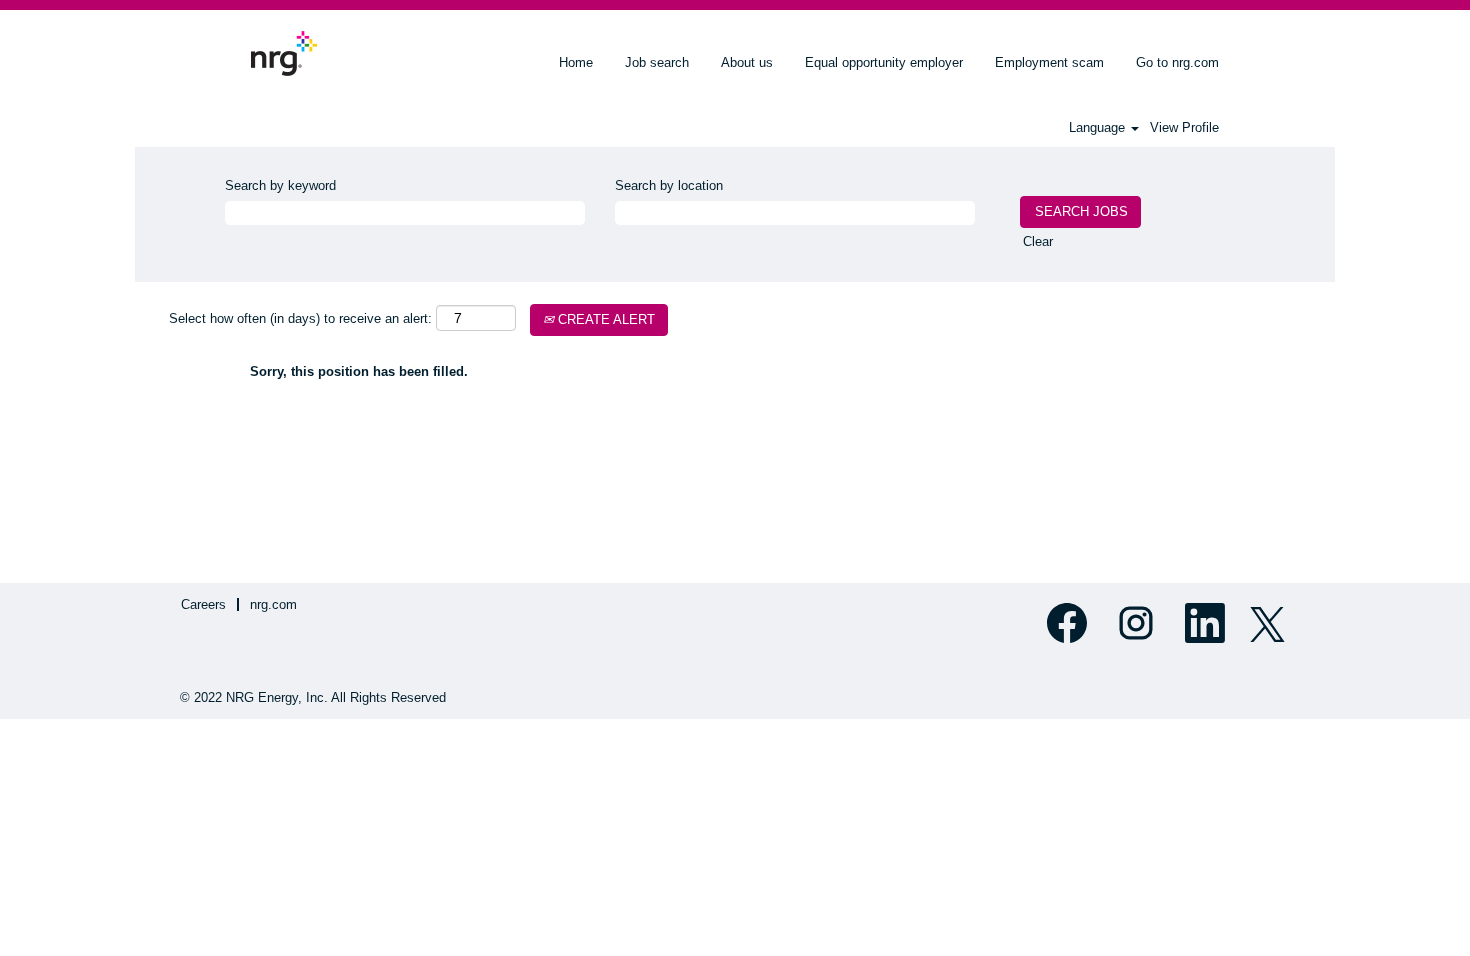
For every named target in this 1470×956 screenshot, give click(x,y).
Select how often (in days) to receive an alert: (300, 318)
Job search (657, 62)
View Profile (1184, 127)
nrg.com (273, 604)
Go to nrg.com (1177, 62)
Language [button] (1099, 127)
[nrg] (284, 53)
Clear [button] (1038, 241)
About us (747, 62)
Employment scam (1049, 62)
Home (576, 62)
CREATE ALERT (604, 319)
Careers (203, 604)
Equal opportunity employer (884, 62)
